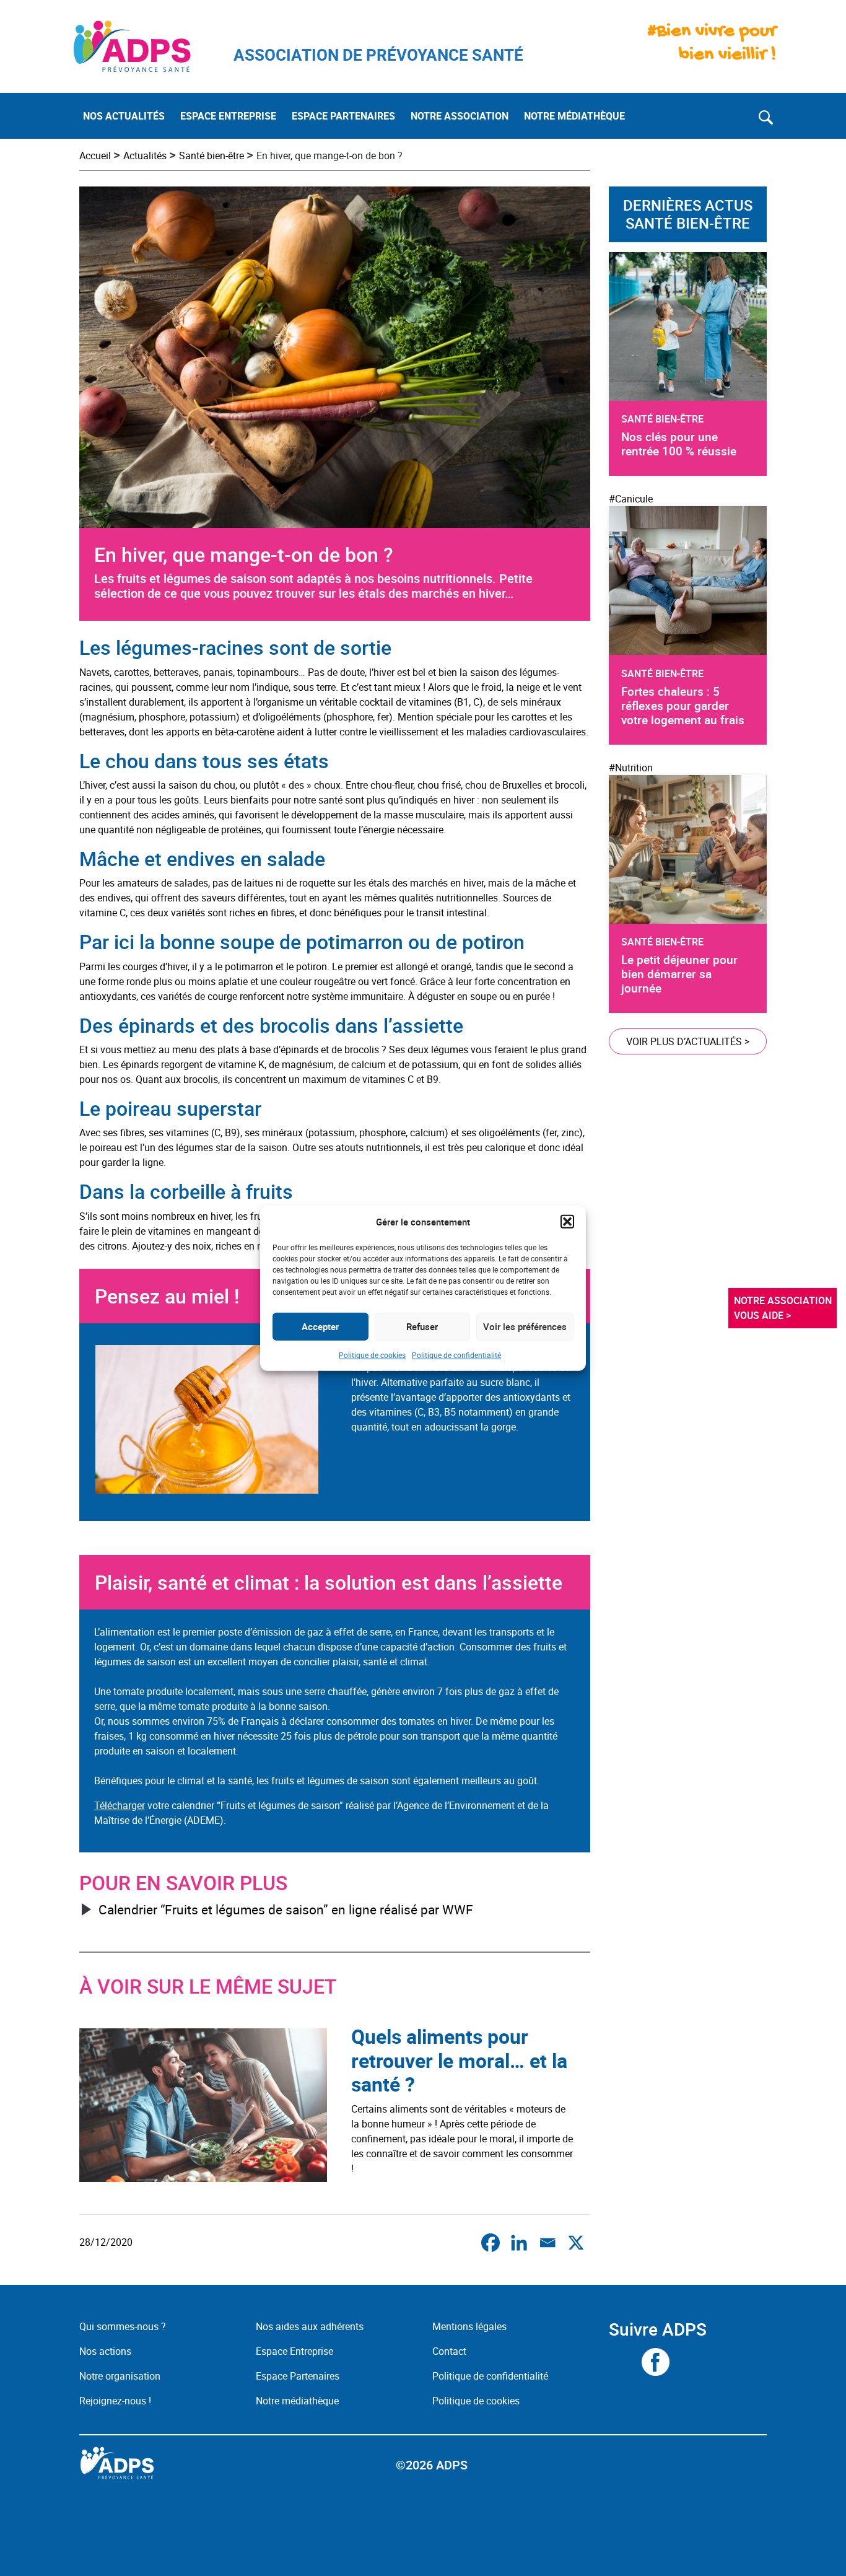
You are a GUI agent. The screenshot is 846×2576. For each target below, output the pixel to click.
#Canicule (631, 499)
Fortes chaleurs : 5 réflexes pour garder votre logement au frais (683, 706)
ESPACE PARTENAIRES (343, 116)
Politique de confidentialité (456, 1354)
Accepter (320, 1326)
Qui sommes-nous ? (123, 2326)
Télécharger (120, 1805)
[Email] (547, 2243)
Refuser (422, 1326)
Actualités (145, 156)
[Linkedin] (519, 2243)
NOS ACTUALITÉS (124, 116)
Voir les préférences (525, 1326)
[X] (576, 2243)
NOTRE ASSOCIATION (460, 116)
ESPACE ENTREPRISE (228, 116)
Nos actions (105, 2351)
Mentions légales (469, 2326)
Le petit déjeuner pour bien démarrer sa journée (679, 974)
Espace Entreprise (294, 2351)
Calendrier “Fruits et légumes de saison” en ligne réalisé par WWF (286, 1909)
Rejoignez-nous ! (115, 2401)
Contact (449, 2351)
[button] (567, 1222)
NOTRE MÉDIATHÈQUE (574, 116)
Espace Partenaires (298, 2376)
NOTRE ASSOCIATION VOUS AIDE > (784, 1308)
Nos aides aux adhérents (310, 2326)
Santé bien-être (211, 156)
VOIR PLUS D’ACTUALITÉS (688, 1041)
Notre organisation (120, 2376)
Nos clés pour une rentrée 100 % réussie (679, 444)
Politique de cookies (372, 1354)
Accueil (95, 156)
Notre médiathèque (299, 2401)
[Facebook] (491, 2243)
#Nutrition (631, 768)
